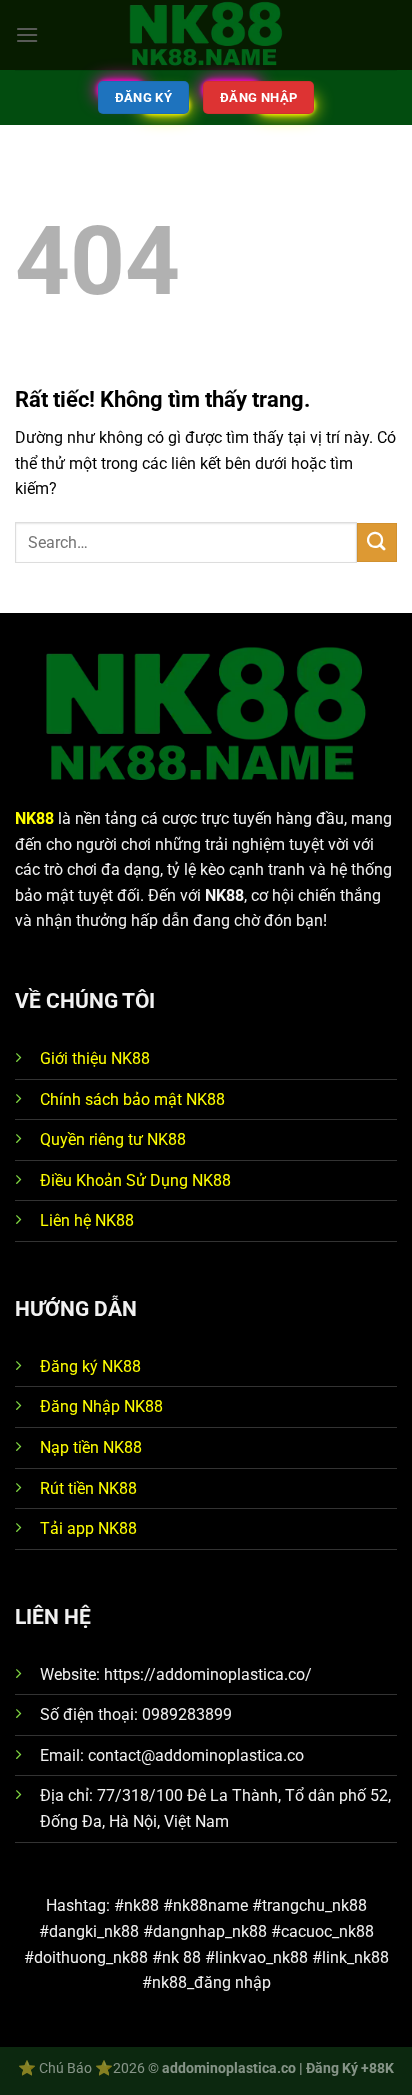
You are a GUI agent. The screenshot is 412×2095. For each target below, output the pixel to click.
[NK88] (206, 35)
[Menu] (27, 34)
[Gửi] (377, 542)
